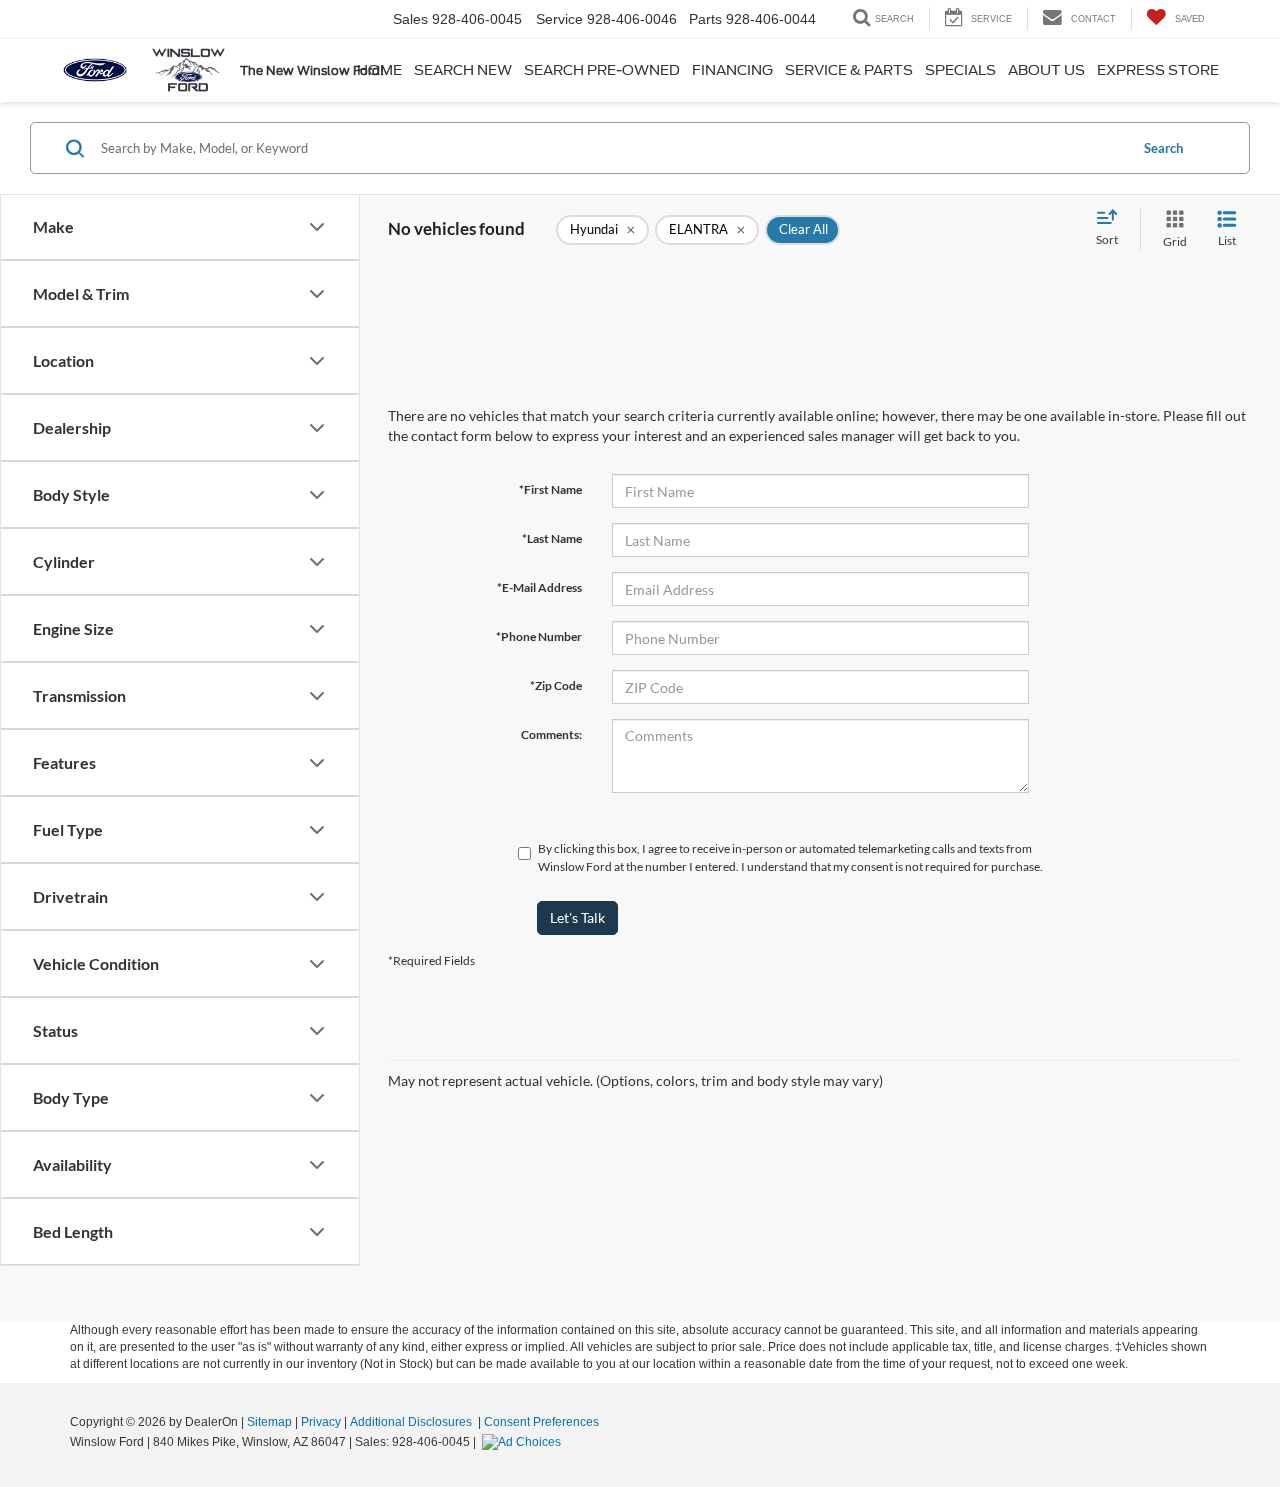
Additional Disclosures (412, 1422)
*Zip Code (556, 685)
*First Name (550, 489)
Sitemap (269, 1422)
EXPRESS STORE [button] (1158, 70)
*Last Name (552, 538)
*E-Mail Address (539, 587)
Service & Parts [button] (849, 70)
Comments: (551, 734)
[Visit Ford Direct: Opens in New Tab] (524, 1442)
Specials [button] (960, 70)
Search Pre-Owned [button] (602, 70)
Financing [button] (732, 70)
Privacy (321, 1422)
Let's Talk (577, 917)
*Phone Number (539, 636)
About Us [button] (1046, 70)
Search (1163, 148)
